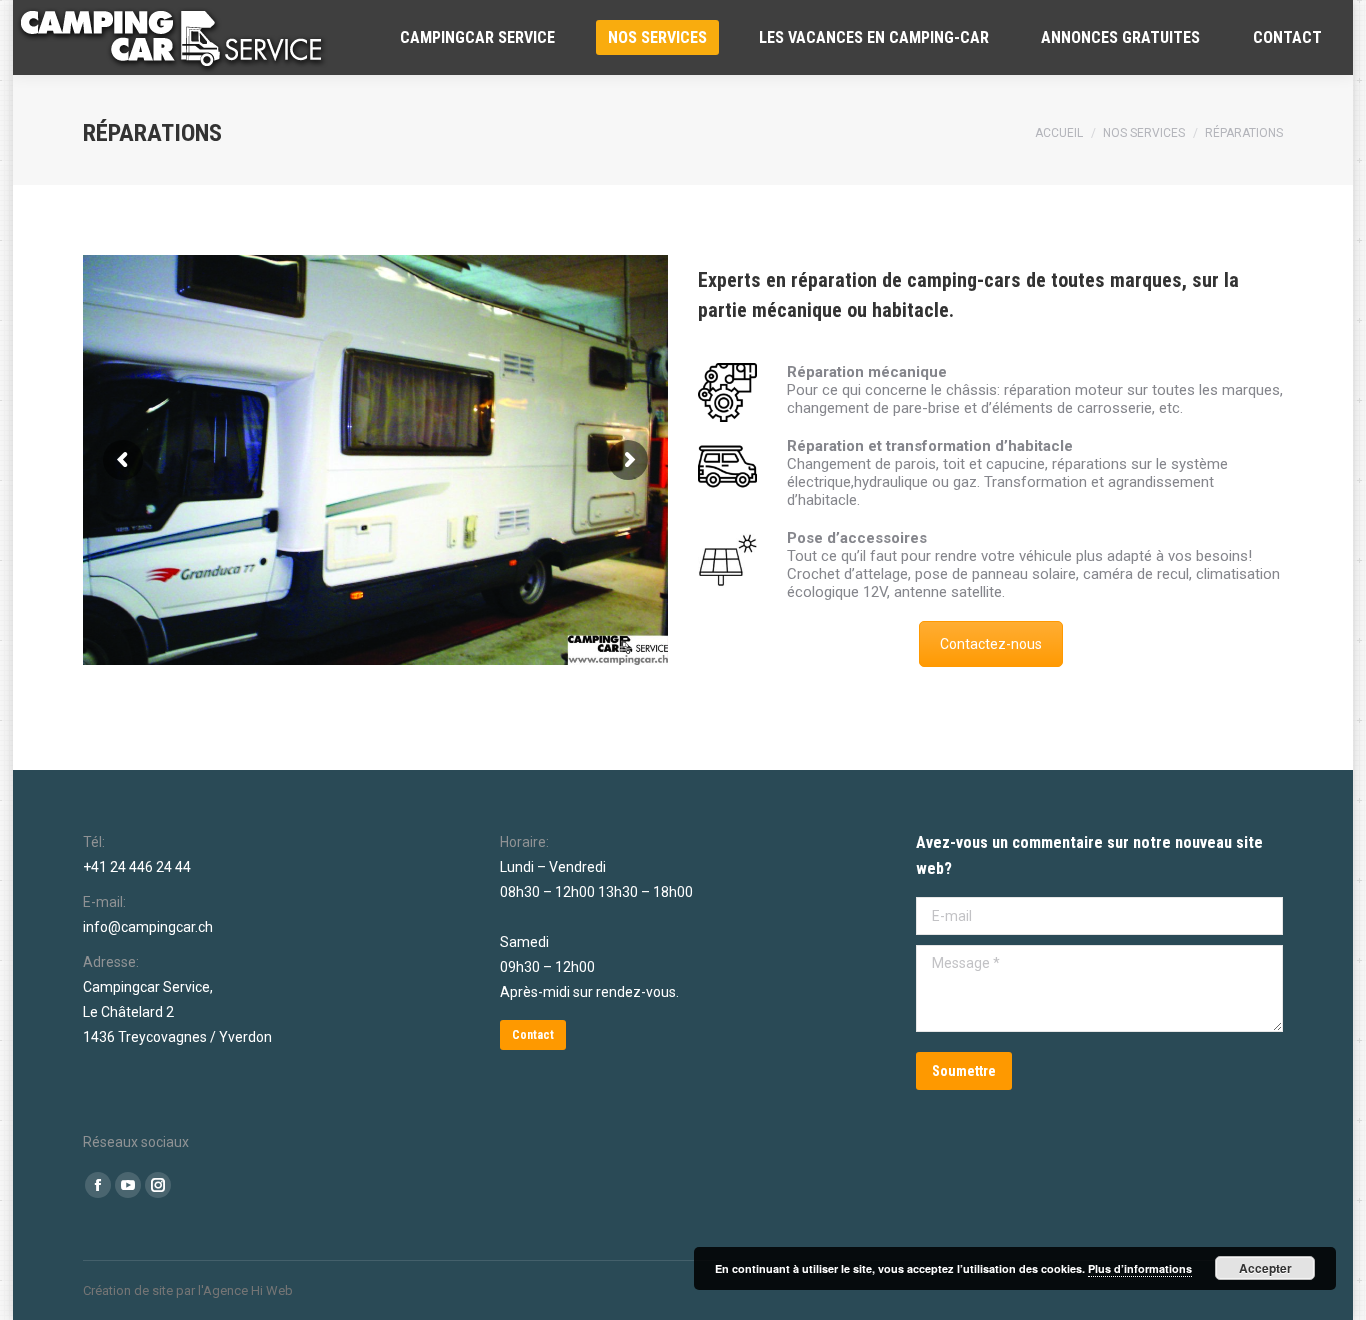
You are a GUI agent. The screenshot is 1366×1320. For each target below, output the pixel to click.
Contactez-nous (991, 644)
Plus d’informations (1140, 1268)
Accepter (1265, 1268)
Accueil (1059, 133)
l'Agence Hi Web (245, 1290)
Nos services (1144, 133)
